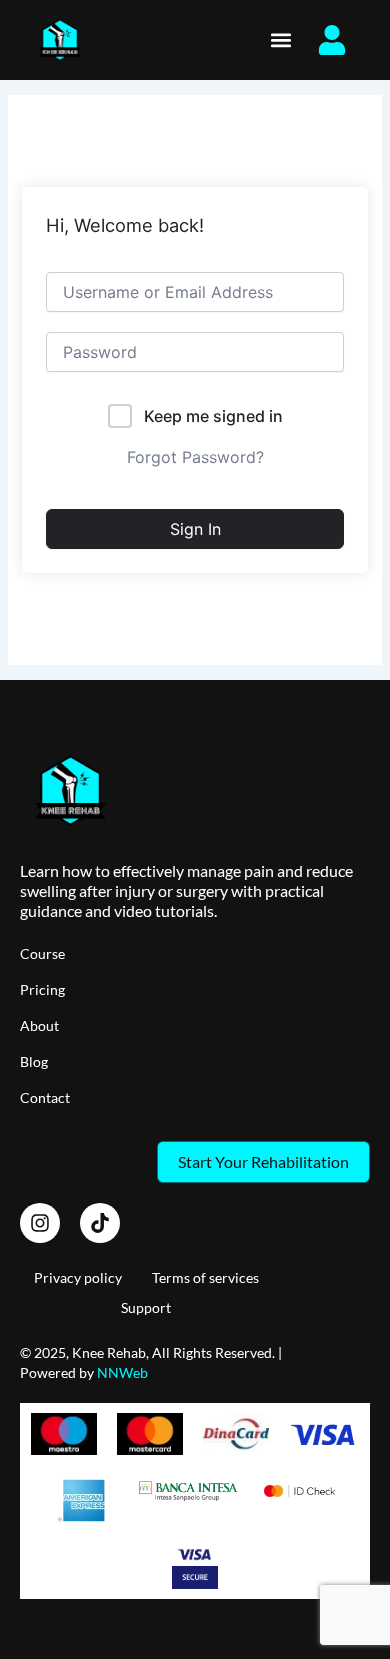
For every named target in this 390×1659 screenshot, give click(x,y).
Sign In (195, 529)
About (39, 1025)
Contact (45, 1097)
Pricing (42, 989)
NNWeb (122, 1372)
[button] (280, 40)
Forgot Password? (195, 457)
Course (42, 953)
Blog (34, 1061)
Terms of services (205, 1277)
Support (146, 1307)
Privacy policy (78, 1277)
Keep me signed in (213, 416)
